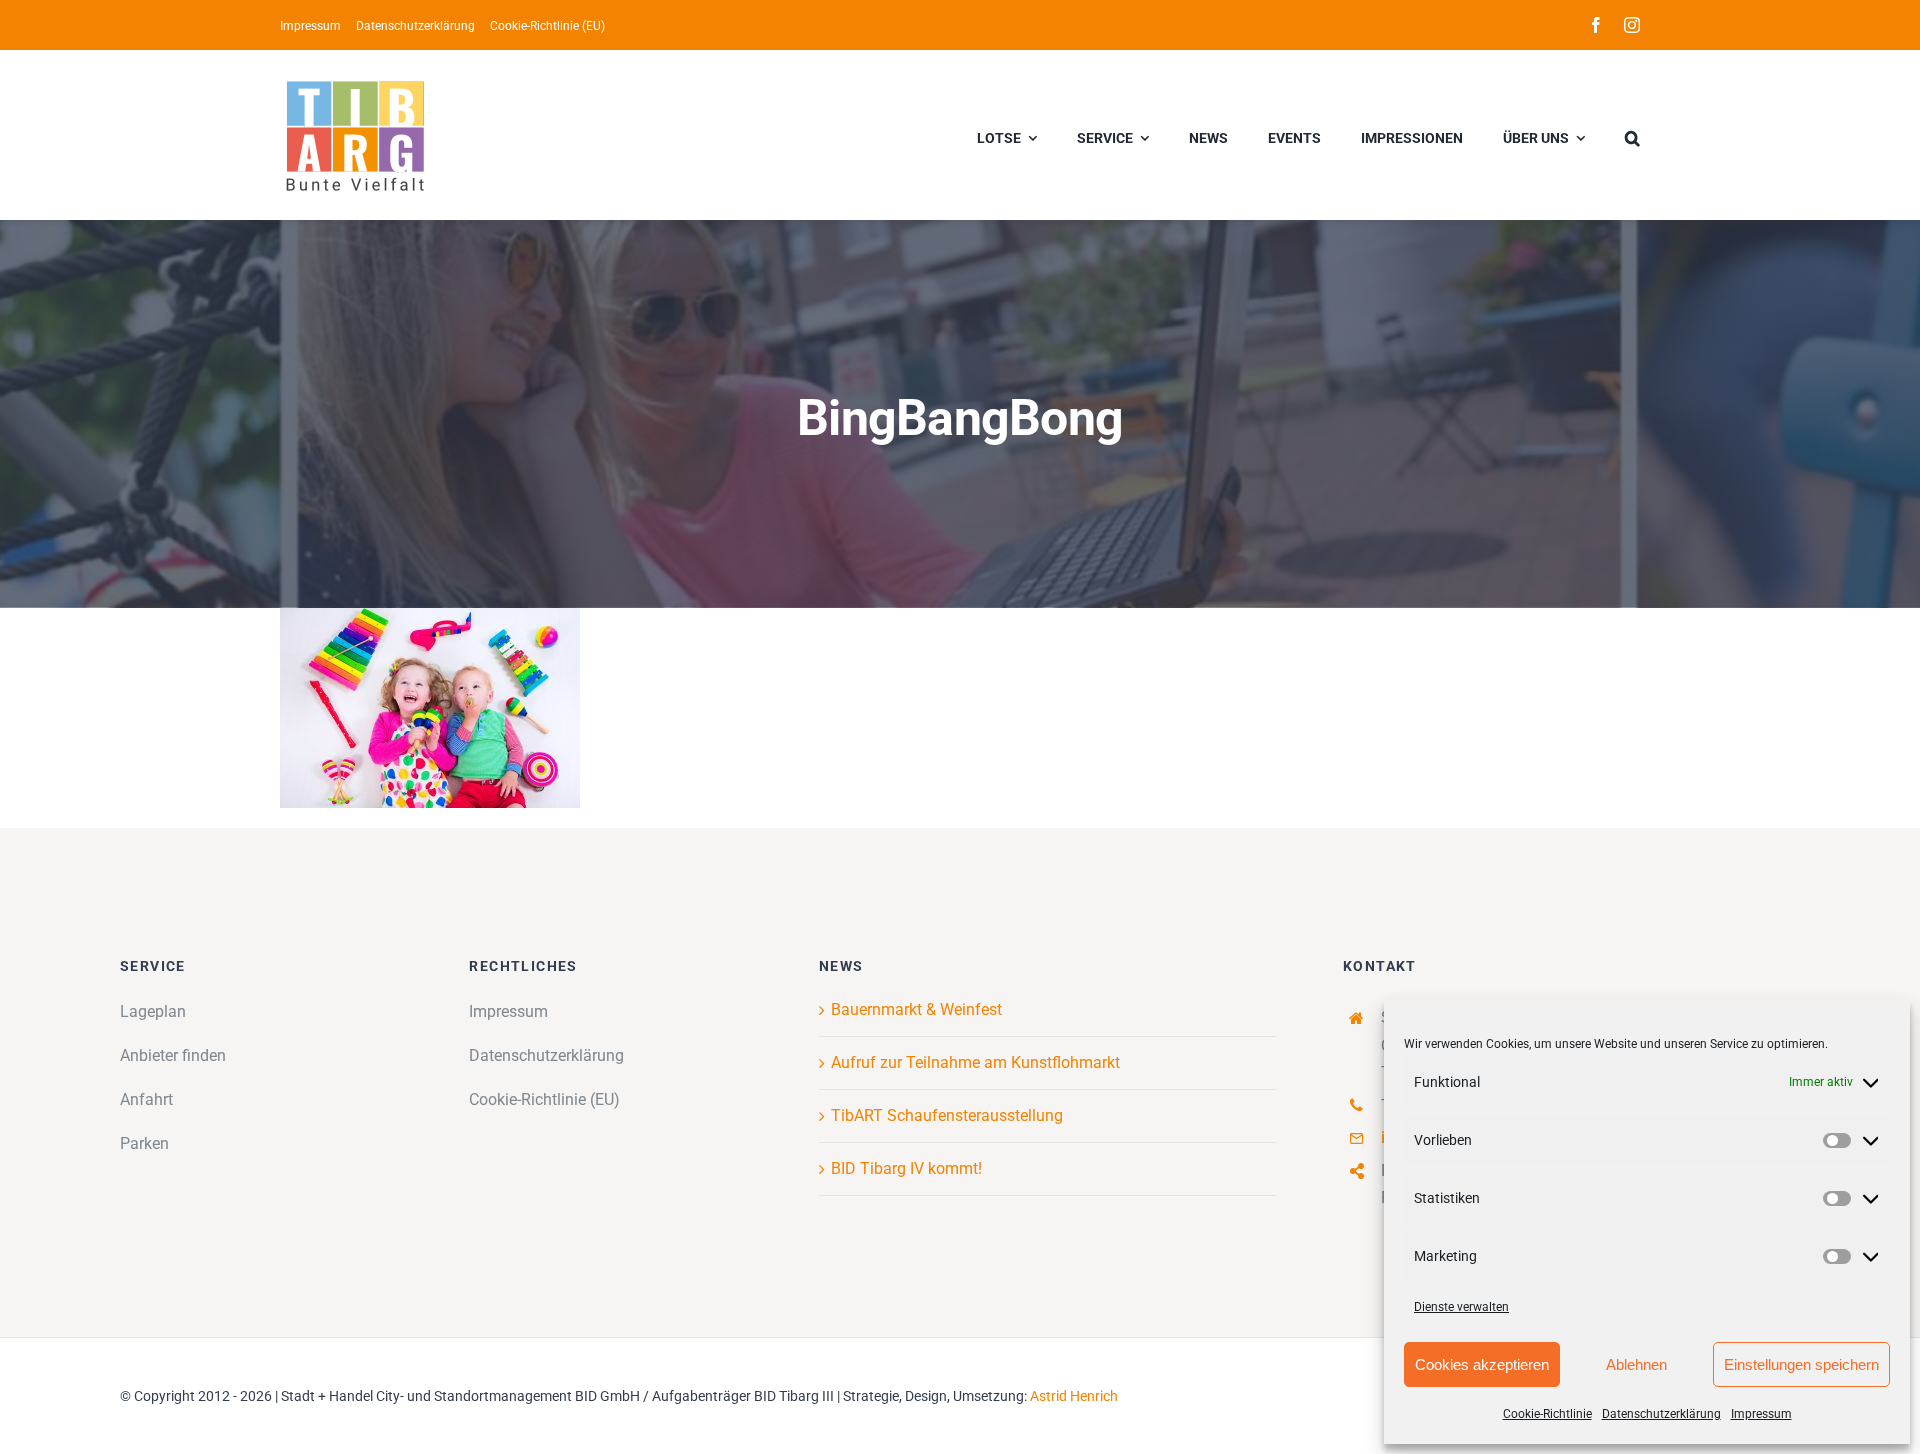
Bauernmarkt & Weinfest (916, 1009)
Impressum (1761, 1414)
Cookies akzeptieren (1482, 1364)
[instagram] (1632, 25)
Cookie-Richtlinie (1547, 1414)
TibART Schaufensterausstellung (947, 1115)
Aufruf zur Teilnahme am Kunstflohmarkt (975, 1062)
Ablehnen (1636, 1364)
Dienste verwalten (1461, 1307)
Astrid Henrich (1074, 1396)
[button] (1632, 135)
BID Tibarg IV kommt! (906, 1168)
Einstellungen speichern (1801, 1364)
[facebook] (1596, 25)
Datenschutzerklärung (1661, 1414)
